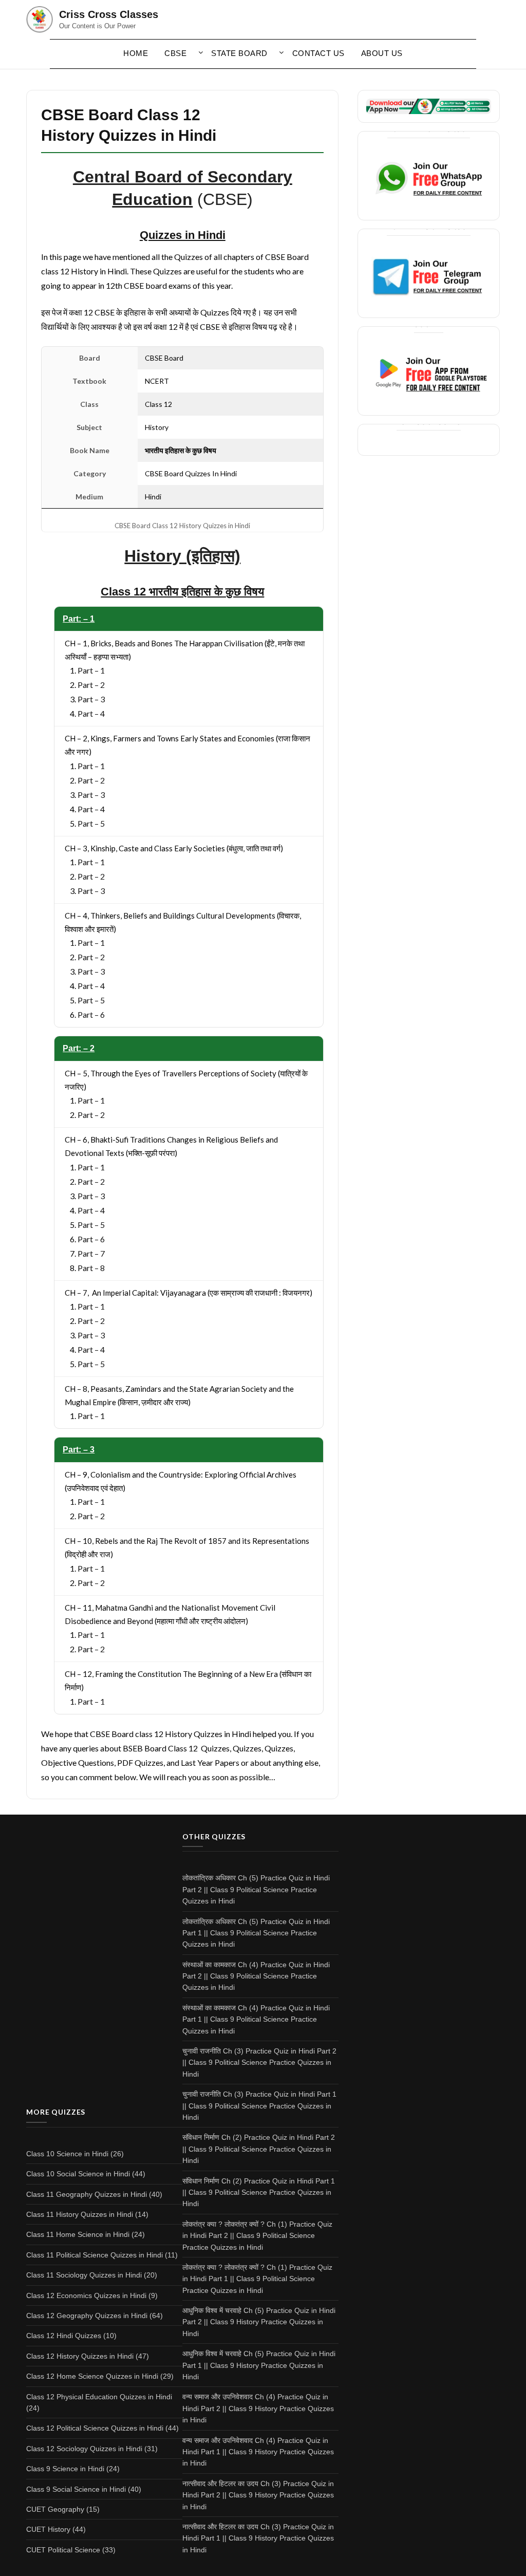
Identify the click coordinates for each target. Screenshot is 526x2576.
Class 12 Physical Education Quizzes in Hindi (99, 2397)
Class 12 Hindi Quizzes (64, 2336)
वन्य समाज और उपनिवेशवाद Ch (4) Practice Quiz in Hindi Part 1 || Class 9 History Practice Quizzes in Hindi (258, 2452)
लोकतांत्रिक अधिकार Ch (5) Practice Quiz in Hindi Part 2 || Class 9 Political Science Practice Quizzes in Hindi (256, 1889)
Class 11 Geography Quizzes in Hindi (87, 2194)
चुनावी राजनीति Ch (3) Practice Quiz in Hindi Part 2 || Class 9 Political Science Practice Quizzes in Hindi (259, 2062)
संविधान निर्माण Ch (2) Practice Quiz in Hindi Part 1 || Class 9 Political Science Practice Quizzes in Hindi (259, 2192)
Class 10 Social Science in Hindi (78, 2174)
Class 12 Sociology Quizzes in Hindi (84, 2449)
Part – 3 (91, 699)
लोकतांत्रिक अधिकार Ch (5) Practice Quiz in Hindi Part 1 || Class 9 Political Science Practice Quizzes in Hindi (256, 1933)
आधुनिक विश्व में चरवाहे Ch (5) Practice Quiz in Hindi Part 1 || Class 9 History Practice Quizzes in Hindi (259, 2365)
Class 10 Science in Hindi (67, 2154)
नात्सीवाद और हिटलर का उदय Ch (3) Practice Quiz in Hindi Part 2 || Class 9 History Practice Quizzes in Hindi (258, 2495)
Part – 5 (91, 823)
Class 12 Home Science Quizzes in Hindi (92, 2376)
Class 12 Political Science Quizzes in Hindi (95, 2428)
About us (382, 53)
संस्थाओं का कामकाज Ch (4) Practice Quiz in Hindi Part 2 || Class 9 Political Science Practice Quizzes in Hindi (256, 1976)
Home (136, 53)
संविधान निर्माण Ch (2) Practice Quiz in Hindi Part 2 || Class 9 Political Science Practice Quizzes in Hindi (259, 2149)
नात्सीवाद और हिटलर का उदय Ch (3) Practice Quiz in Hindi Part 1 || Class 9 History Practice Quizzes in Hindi (258, 2538)
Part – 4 (91, 713)
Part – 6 (91, 1014)
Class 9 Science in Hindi (65, 2469)
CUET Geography (55, 2509)
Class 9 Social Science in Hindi (76, 2489)
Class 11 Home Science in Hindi (78, 2234)
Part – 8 (91, 1268)
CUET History (48, 2529)
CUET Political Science (63, 2550)
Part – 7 (91, 1253)
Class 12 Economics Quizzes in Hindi (86, 2295)
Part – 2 (91, 685)
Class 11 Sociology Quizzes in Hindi (84, 2275)
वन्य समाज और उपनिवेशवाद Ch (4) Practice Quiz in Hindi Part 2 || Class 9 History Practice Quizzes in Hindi (258, 2408)
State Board (239, 53)
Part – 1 (91, 670)
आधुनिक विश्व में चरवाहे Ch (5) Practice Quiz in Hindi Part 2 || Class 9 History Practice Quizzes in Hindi (259, 2322)
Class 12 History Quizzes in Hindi (80, 2356)
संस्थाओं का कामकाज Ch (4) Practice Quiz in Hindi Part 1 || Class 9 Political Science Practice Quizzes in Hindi (256, 2019)
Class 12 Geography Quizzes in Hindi (87, 2316)
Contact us (318, 53)
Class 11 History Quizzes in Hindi (80, 2214)
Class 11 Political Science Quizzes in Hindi (95, 2255)
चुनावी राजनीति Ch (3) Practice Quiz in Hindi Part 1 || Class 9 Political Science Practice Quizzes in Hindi (259, 2106)
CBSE (175, 53)
